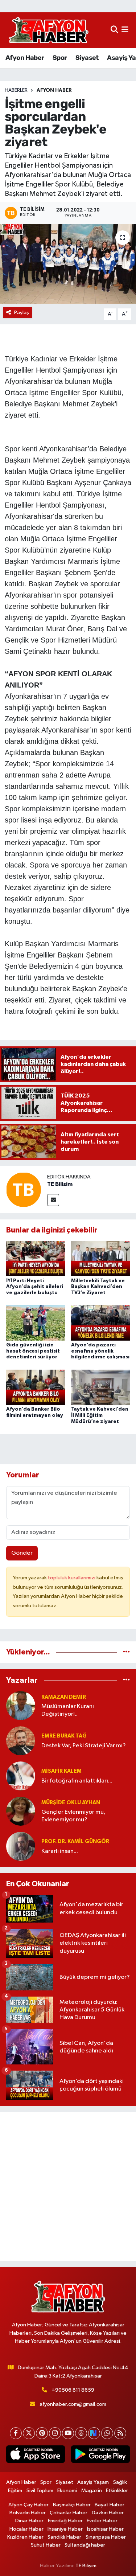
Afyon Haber (25, 58)
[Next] (94, 2433)
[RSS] (120, 2433)
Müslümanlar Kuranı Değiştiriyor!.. (68, 1710)
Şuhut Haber (46, 2545)
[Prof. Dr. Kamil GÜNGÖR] (21, 1846)
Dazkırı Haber (108, 2513)
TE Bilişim (86, 2566)
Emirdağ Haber (65, 2521)
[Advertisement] (68, 2187)
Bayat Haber (110, 2505)
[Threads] (81, 2433)
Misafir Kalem (61, 1771)
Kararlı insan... (60, 1851)
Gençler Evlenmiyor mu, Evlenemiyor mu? (73, 1816)
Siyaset (87, 58)
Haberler (16, 90)
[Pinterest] (42, 2433)
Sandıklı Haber (64, 2537)
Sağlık (120, 2482)
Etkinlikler (117, 2491)
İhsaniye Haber (65, 2529)
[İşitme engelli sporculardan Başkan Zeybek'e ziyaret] (68, 264)
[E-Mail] (53, 1200)
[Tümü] (126, 1652)
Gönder (22, 1553)
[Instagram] (55, 2433)
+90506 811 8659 (73, 2390)
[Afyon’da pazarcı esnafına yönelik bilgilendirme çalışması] (100, 1323)
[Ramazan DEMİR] (21, 1705)
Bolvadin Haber (28, 2513)
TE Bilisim (60, 1184)
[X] (29, 2433)
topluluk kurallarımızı (72, 1578)
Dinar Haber (29, 2521)
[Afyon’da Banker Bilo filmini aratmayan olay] (36, 1387)
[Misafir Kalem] (21, 1776)
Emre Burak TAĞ (64, 1736)
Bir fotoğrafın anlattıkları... (77, 1781)
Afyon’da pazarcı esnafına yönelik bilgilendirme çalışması (100, 1351)
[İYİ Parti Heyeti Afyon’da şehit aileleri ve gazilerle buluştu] (36, 1258)
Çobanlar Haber (69, 2513)
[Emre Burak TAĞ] (21, 1741)
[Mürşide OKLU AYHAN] (21, 1811)
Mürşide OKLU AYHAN (71, 1803)
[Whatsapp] (107, 2433)
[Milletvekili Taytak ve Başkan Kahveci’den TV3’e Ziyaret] (100, 1258)
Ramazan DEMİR (64, 1697)
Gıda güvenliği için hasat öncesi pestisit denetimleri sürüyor (33, 1351)
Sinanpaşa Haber (106, 2537)
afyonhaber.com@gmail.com (73, 2404)
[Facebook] (16, 2433)
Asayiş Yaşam (93, 2482)
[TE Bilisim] (24, 1189)
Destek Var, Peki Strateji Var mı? (84, 1746)
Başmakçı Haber (72, 2505)
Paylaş (22, 313)
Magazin (92, 2491)
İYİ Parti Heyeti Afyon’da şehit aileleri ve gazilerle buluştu (35, 1287)
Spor (60, 58)
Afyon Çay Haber (28, 2505)
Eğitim (15, 2491)
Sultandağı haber (85, 2545)
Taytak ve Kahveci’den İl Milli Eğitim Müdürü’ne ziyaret (100, 1415)
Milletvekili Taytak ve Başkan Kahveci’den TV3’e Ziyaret (98, 1287)
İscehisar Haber (105, 2529)
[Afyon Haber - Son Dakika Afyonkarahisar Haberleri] (49, 30)
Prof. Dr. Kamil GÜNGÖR (75, 1841)
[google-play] (101, 2456)
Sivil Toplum (40, 2491)
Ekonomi (67, 2491)
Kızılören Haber (25, 2537)
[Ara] (114, 30)
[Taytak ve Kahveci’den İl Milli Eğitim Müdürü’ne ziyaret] (100, 1387)
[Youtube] (68, 2433)
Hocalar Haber (26, 2529)
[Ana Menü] (125, 30)
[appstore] (36, 2456)
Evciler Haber (102, 2521)
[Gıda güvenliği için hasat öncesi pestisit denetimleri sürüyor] (36, 1323)
